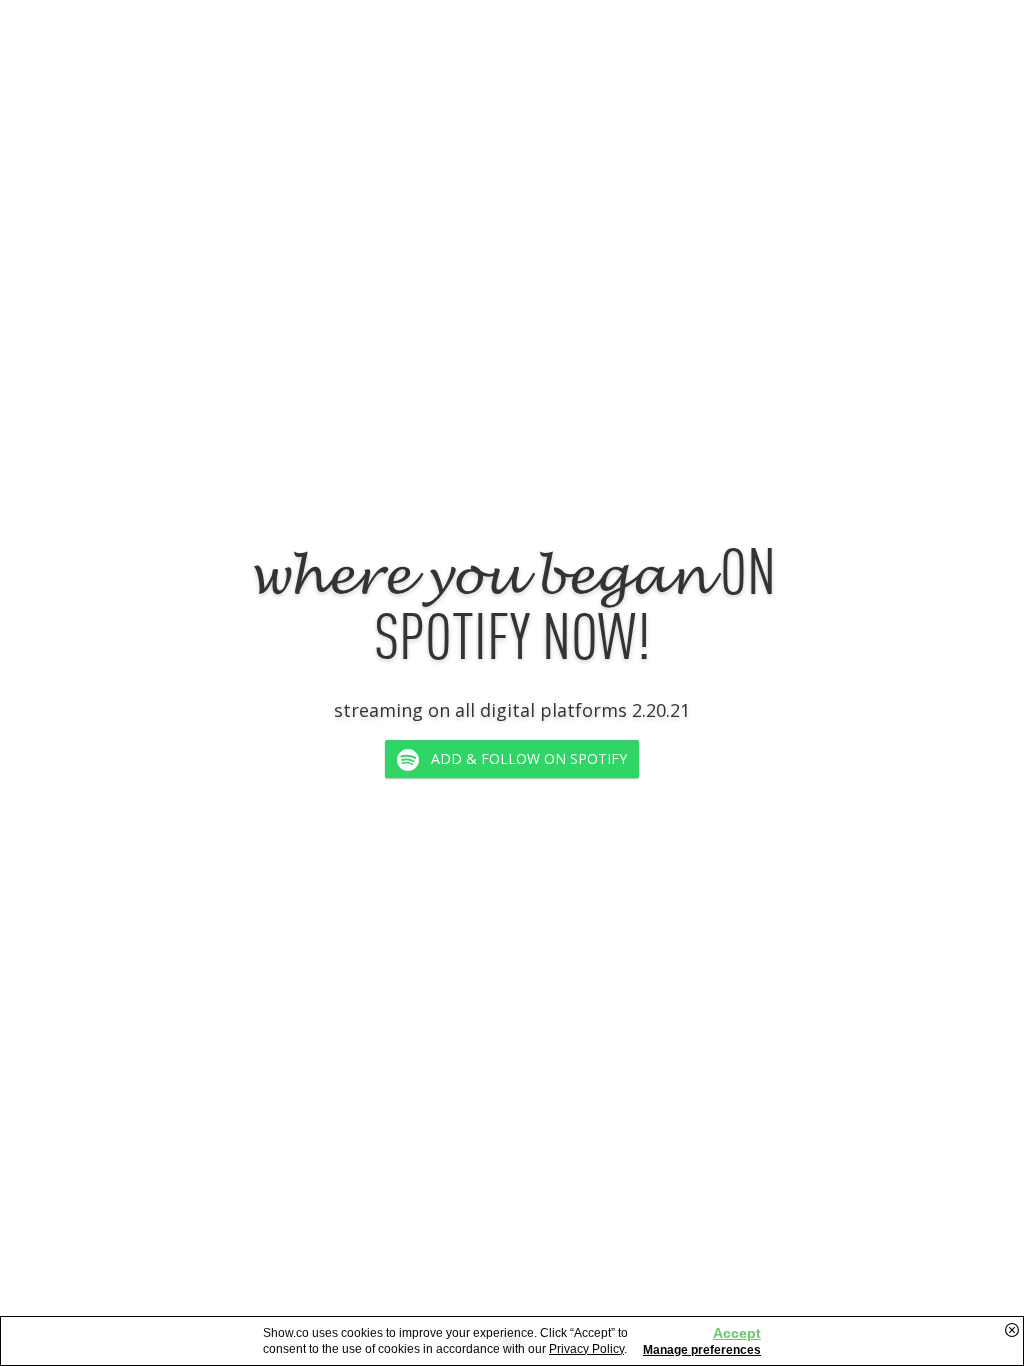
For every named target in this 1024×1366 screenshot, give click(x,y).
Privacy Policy (586, 1349)
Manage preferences (702, 1350)
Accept (737, 1333)
